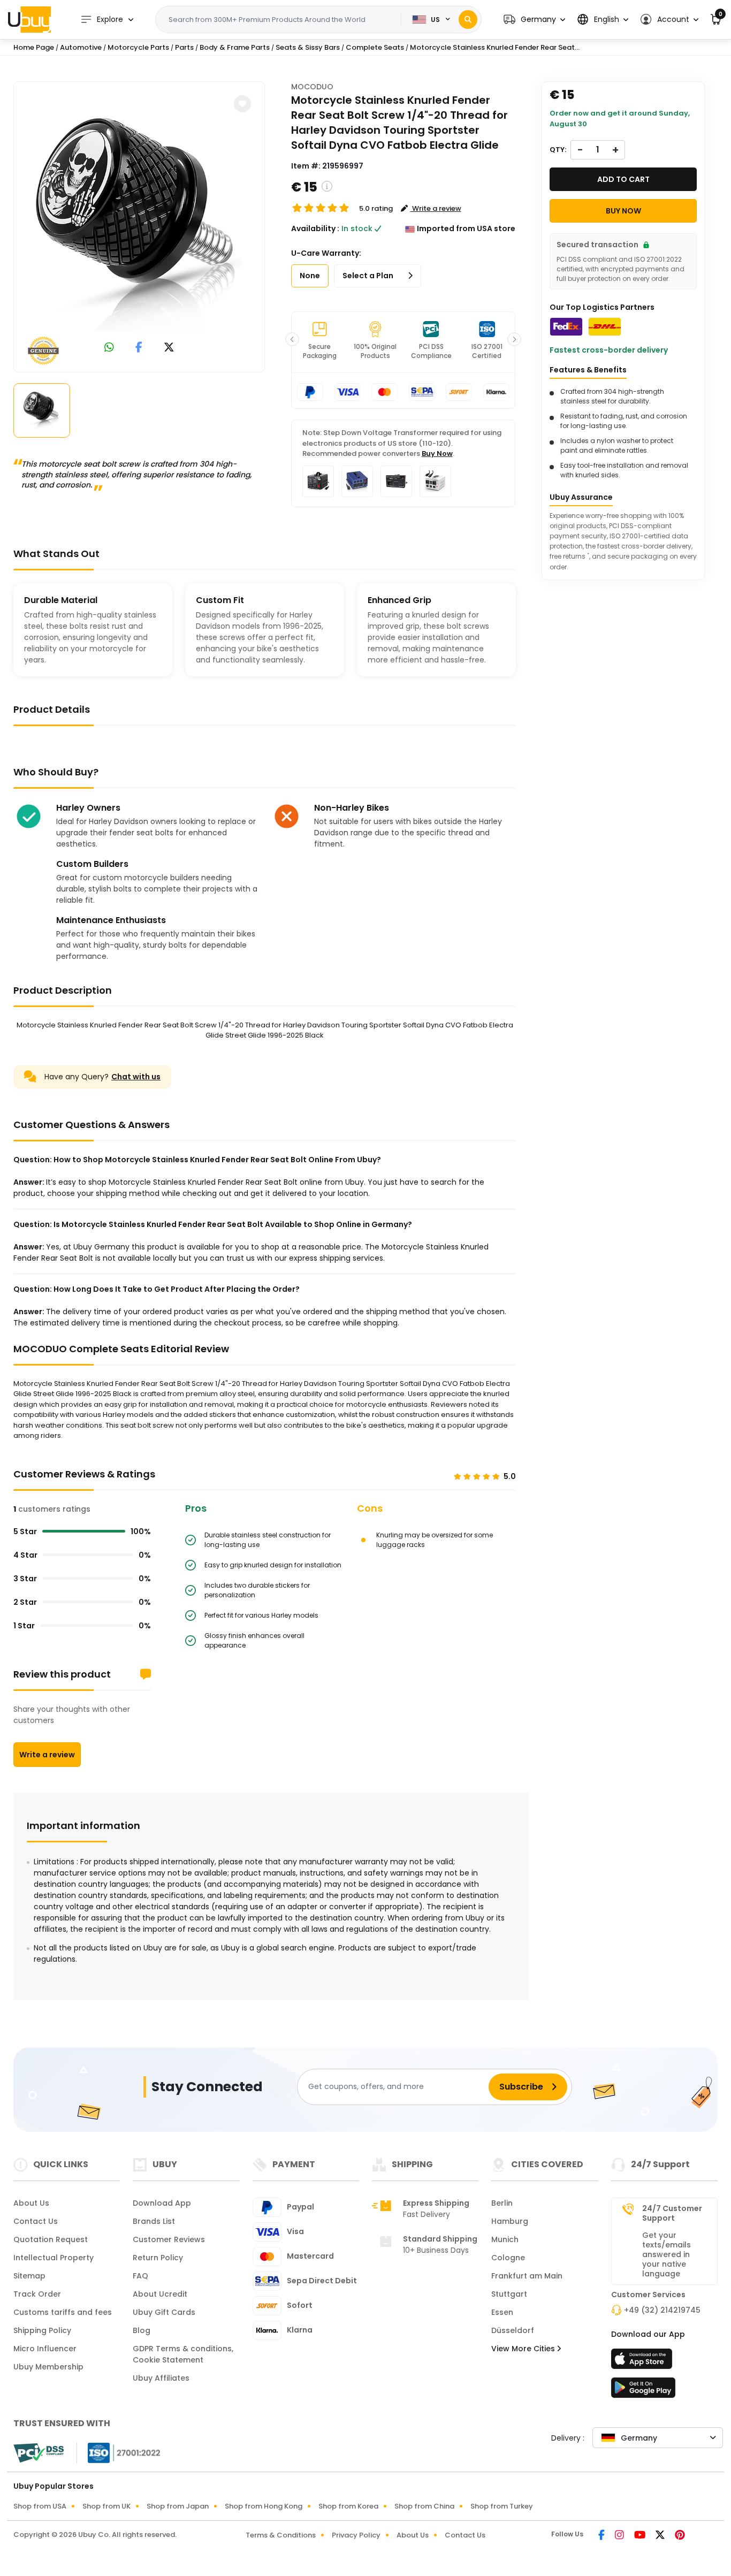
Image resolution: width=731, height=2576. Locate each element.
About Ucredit (160, 2294)
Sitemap (29, 2276)
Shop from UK (106, 2506)
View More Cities (524, 2349)
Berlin (502, 2203)
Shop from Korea (348, 2506)
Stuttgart (509, 2294)
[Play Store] (643, 2391)
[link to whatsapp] (109, 348)
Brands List (154, 2221)
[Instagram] (620, 2536)
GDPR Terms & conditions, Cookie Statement (183, 2354)
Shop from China (424, 2506)
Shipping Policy (42, 2330)
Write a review (47, 1755)
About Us (31, 2203)
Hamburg (510, 2221)
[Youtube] (641, 2536)
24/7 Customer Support (672, 2213)
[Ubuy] (29, 19)
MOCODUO (312, 87)
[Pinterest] (680, 2536)
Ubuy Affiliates (161, 2378)
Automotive (81, 47)
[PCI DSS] (39, 2453)
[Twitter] (661, 2536)
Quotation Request (51, 2239)
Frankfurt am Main (527, 2276)
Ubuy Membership (48, 2367)
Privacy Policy (356, 2535)
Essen (502, 2312)
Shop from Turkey (502, 2506)
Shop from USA (40, 2506)
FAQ (140, 2276)
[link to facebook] (139, 348)
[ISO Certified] (119, 2452)
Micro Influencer (45, 2349)
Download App (162, 2203)
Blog (142, 2330)
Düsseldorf (513, 2330)
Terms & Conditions (281, 2535)
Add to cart (623, 179)
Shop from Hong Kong (264, 2506)
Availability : (315, 228)
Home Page (34, 47)
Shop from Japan (178, 2506)
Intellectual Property (54, 2258)
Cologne (508, 2258)
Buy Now (437, 454)
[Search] (468, 20)
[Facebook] (602, 2536)
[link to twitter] (169, 348)
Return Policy (158, 2258)
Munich (505, 2239)
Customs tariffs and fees (63, 2312)
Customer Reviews (169, 2239)
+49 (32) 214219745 (662, 2310)
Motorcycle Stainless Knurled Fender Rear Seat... (495, 47)
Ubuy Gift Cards (164, 2312)
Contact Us (36, 2221)
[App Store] (643, 2362)
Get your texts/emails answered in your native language (667, 2254)
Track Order (37, 2294)
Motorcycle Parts (138, 47)
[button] (534, 20)
